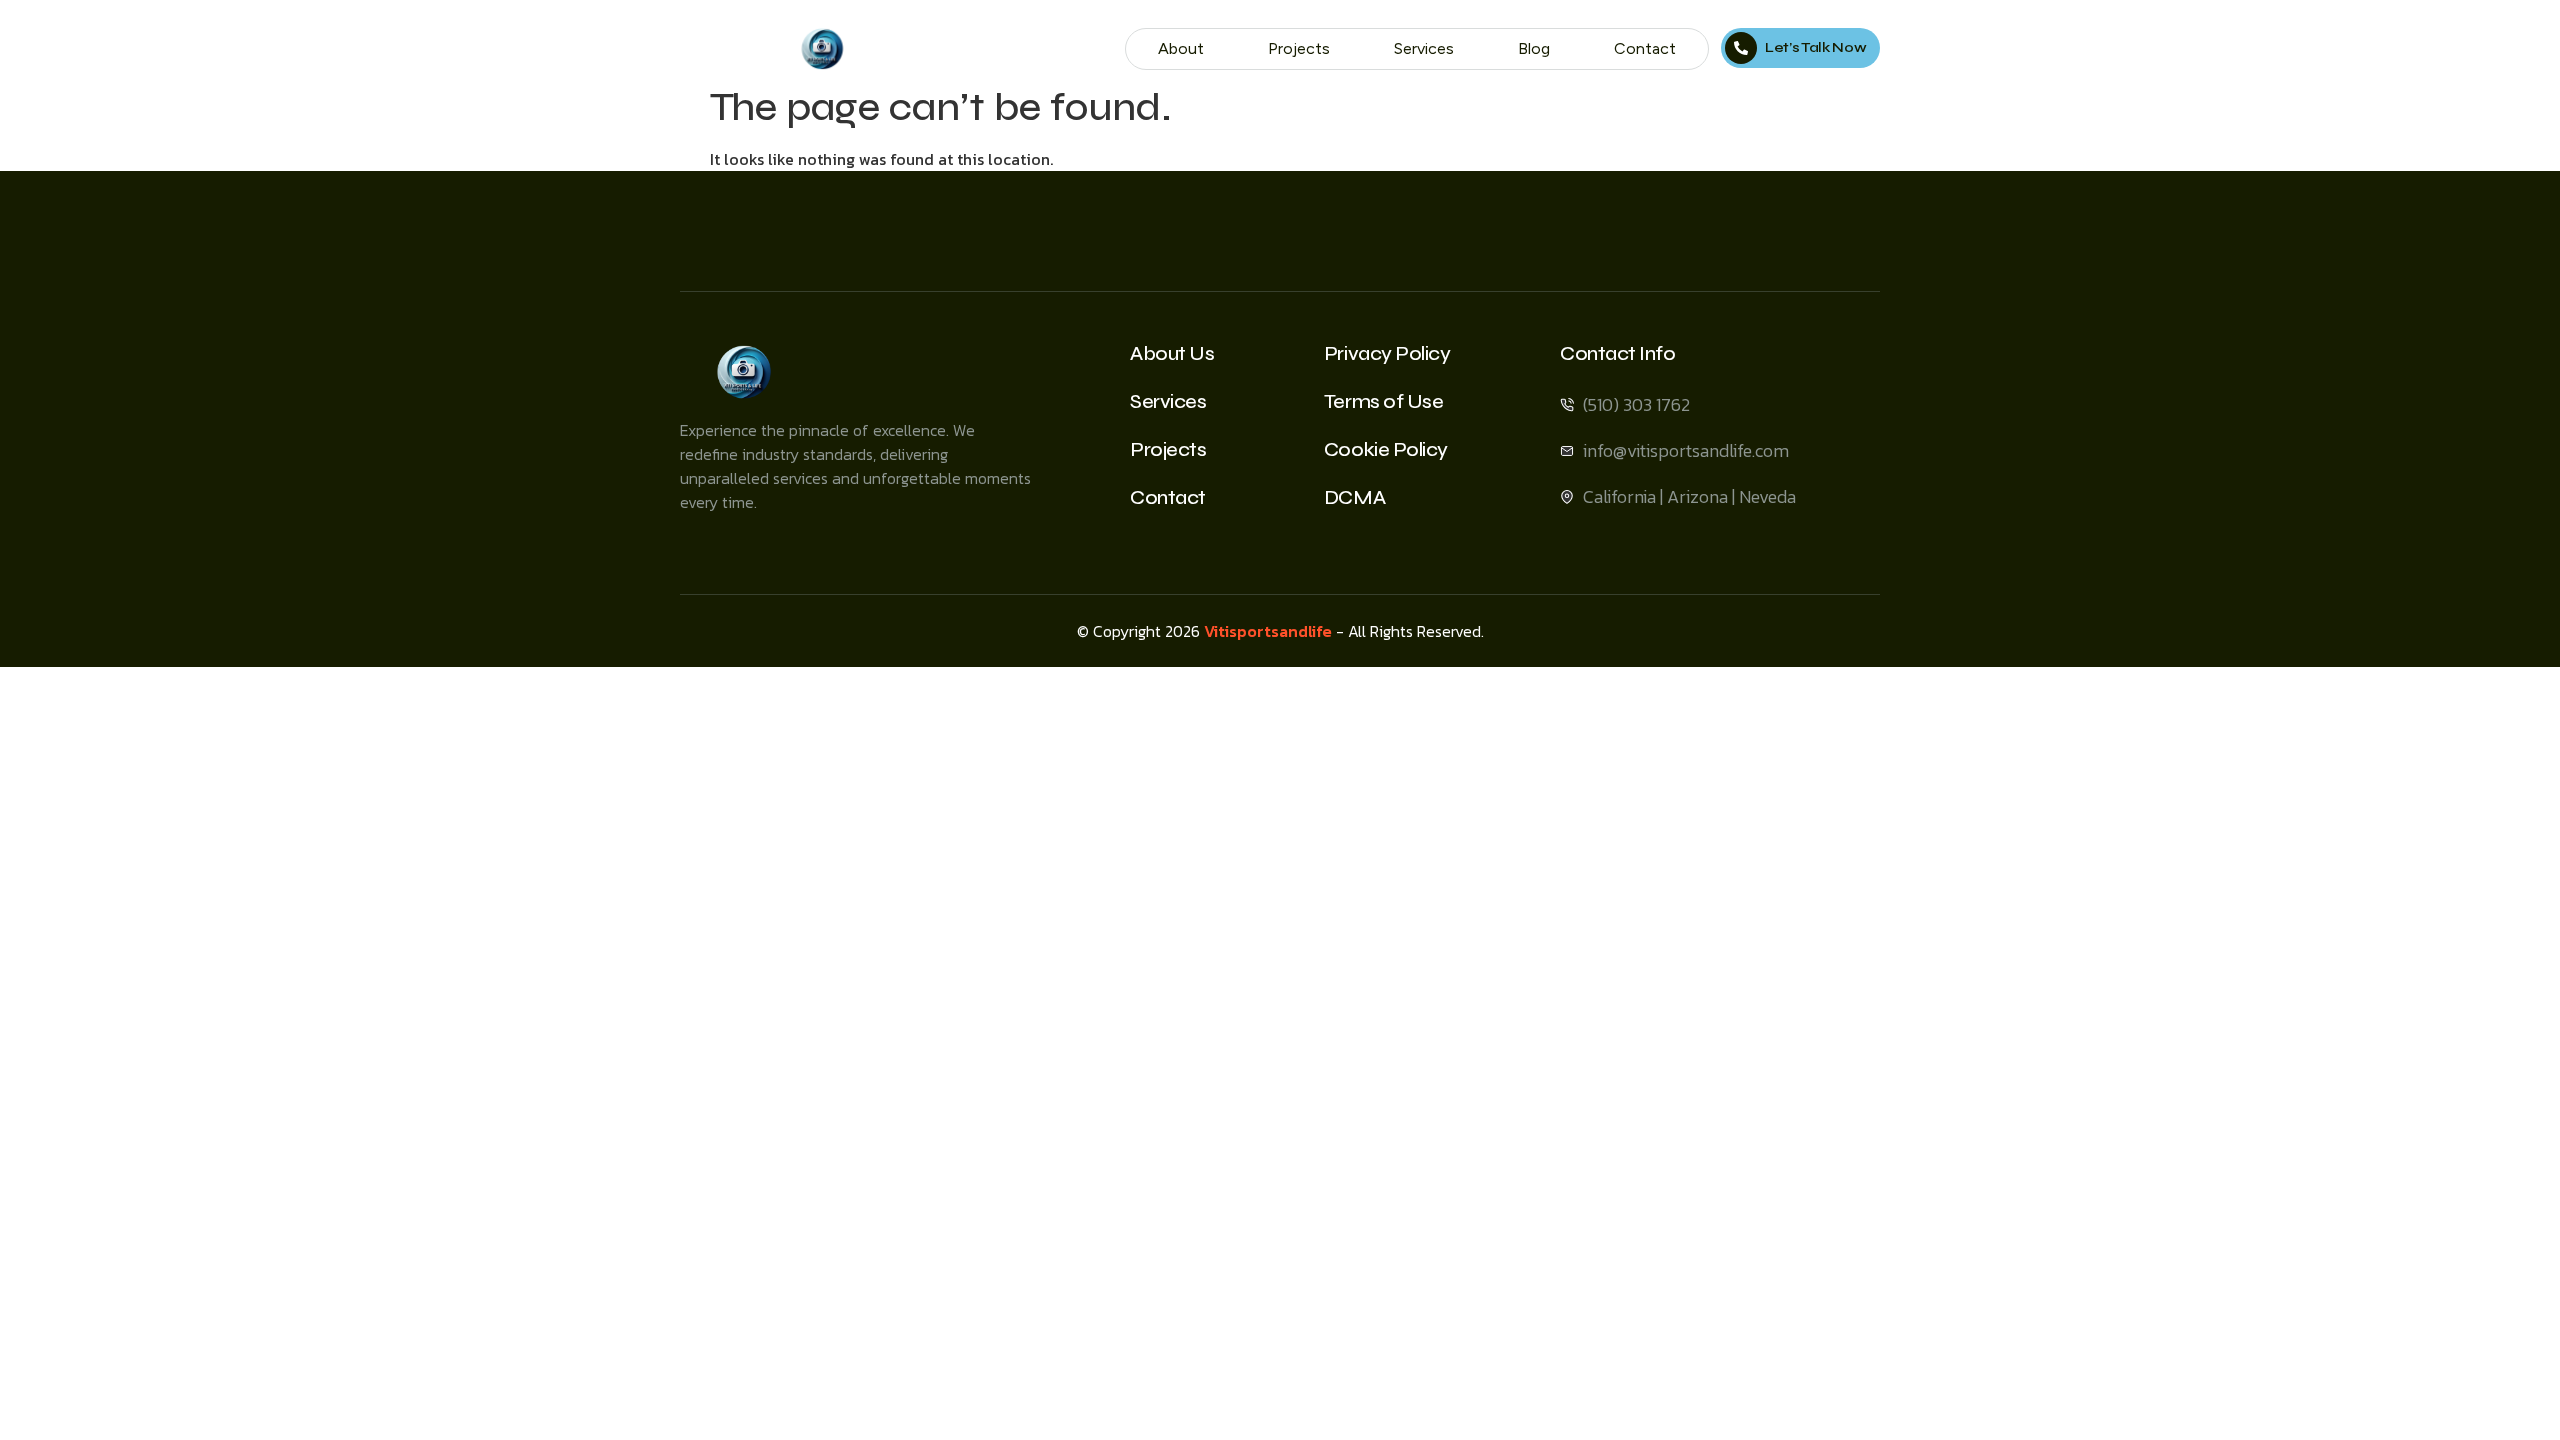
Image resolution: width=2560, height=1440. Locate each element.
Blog (1534, 48)
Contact (1645, 48)
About (1181, 48)
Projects (1299, 48)
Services (1424, 48)
